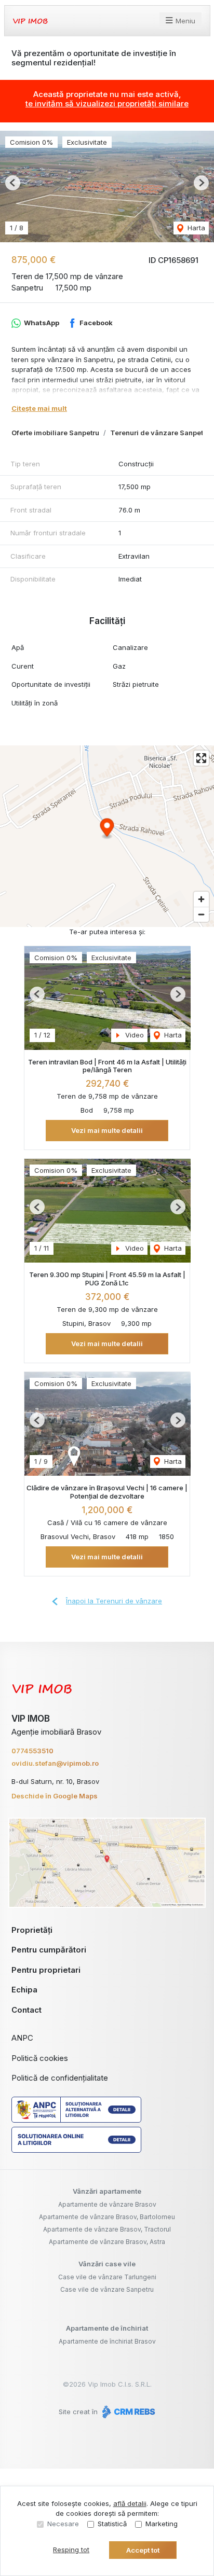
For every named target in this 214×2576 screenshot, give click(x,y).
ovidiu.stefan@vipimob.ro (55, 1763)
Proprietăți (32, 1930)
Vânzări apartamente (107, 2191)
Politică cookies (40, 2058)
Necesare (63, 2524)
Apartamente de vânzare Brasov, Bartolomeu (107, 2217)
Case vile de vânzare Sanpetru (107, 2289)
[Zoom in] (201, 899)
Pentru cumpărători (49, 1950)
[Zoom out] (201, 914)
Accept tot (143, 2550)
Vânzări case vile (107, 2264)
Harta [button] (195, 228)
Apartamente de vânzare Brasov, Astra (107, 2242)
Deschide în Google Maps (55, 1796)
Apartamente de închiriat (107, 2328)
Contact (26, 2010)
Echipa (24, 1990)
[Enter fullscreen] (201, 758)
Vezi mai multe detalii (107, 1130)
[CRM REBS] (128, 2412)
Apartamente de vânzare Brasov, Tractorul (107, 2229)
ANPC (22, 2038)
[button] (13, 183)
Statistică (112, 2524)
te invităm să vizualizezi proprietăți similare (107, 103)
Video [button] (133, 1035)
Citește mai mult (39, 408)
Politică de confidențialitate (60, 2078)
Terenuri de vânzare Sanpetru (160, 433)
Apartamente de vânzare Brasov (107, 2204)
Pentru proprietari (46, 1970)
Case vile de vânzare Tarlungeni (107, 2277)
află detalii (130, 2503)
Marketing (162, 2524)
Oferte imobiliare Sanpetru (55, 433)
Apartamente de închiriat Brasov (107, 2341)
